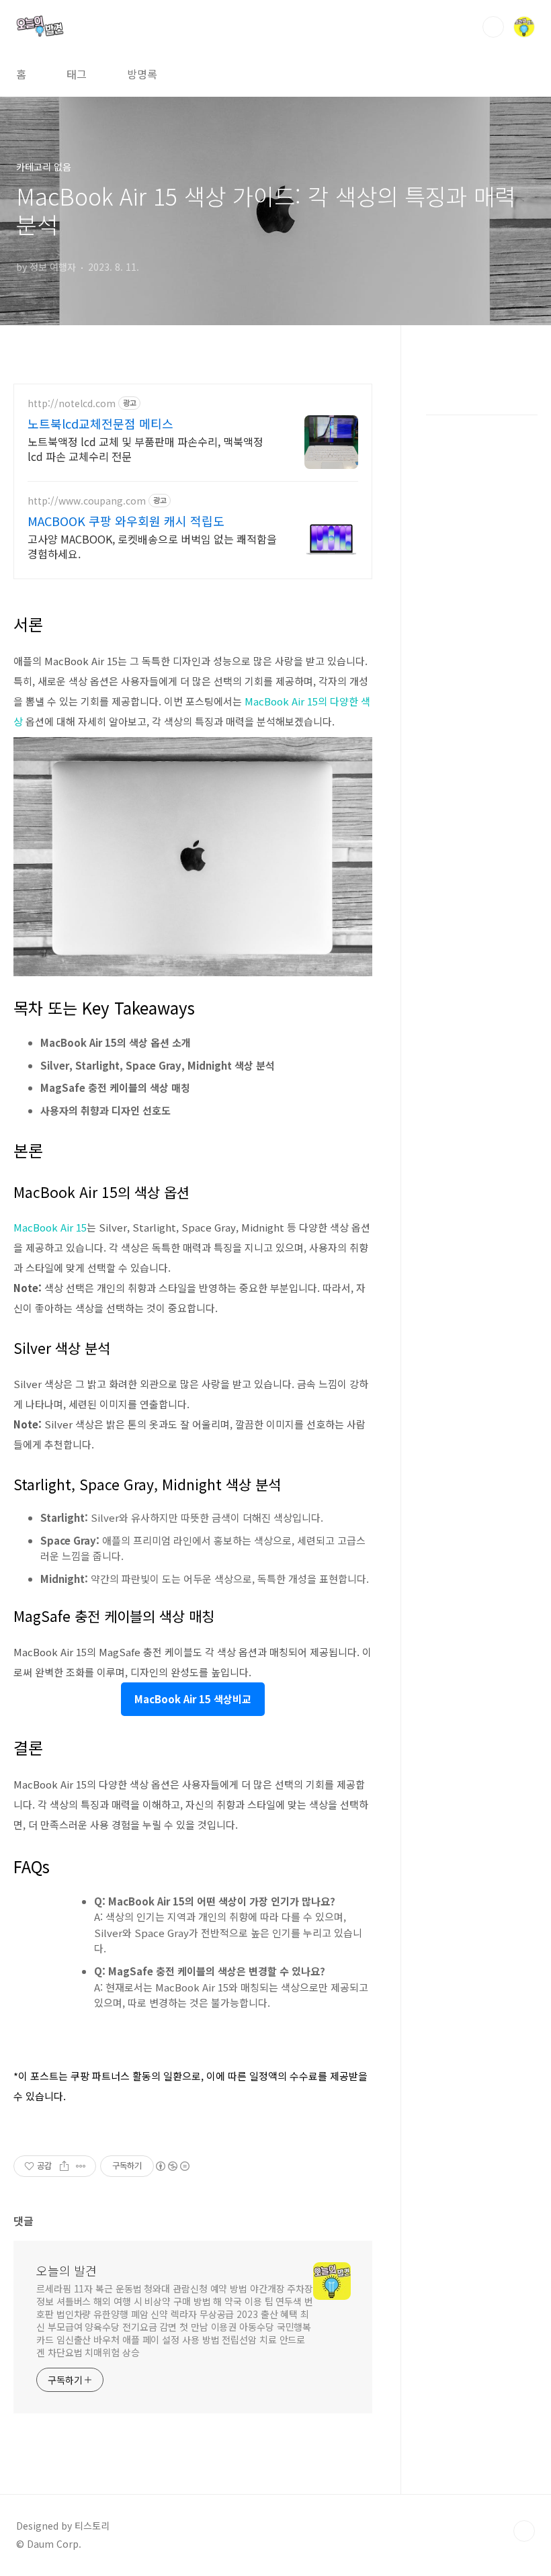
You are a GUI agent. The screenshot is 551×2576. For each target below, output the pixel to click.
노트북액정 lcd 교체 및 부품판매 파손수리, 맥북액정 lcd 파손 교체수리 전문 (145, 448)
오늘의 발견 (67, 2270)
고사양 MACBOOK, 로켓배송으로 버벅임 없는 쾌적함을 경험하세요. (152, 546)
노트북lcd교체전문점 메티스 (100, 423)
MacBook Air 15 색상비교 (193, 1699)
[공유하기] (64, 2166)
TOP (524, 2531)
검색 (493, 27)
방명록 (142, 74)
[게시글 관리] (81, 2166)
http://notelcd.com (72, 403)
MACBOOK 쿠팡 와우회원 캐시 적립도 (126, 521)
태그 (77, 74)
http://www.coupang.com (87, 501)
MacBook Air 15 (50, 1227)
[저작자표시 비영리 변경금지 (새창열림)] (172, 2166)
